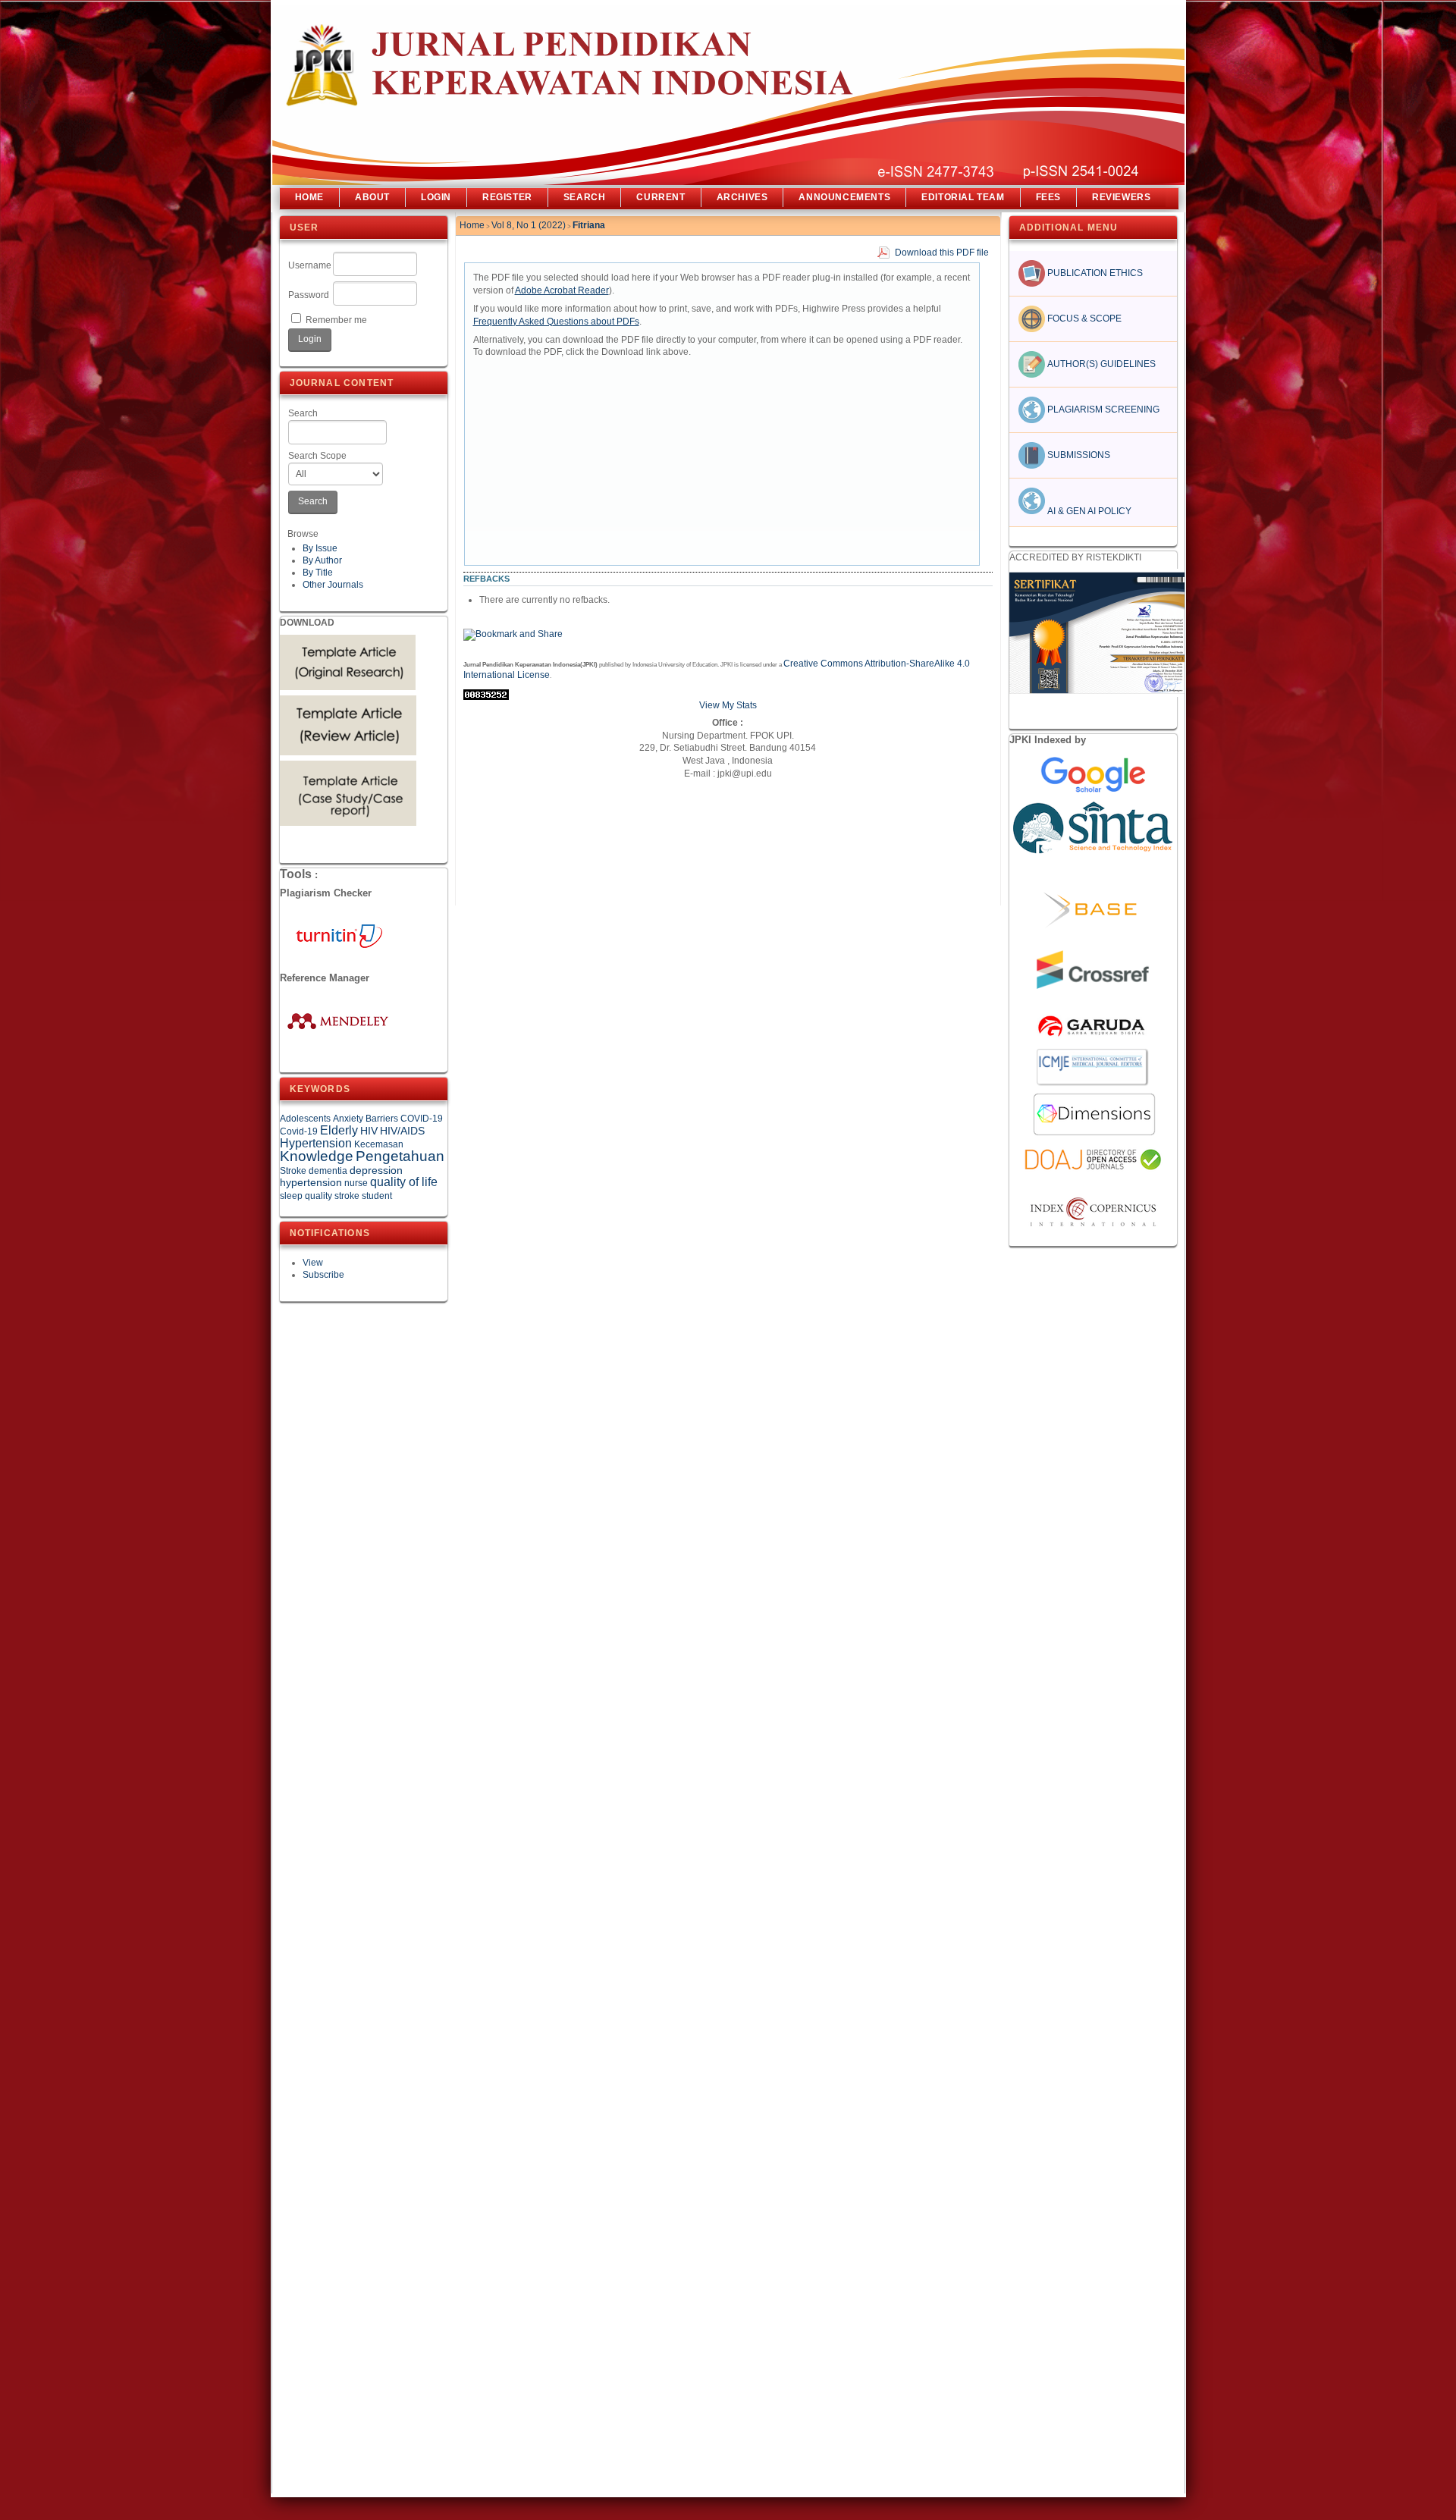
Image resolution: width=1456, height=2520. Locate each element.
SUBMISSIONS (1078, 455)
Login (436, 197)
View (313, 1263)
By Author (322, 560)
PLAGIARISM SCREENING (1102, 410)
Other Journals (333, 585)
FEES (1048, 197)
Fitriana (589, 225)
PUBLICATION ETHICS (1094, 273)
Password (309, 295)
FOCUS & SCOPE (1083, 319)
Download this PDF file (942, 253)
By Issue (320, 548)
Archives (742, 197)
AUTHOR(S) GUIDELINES (1100, 364)
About (372, 197)
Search (303, 413)
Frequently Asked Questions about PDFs (556, 322)
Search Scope (317, 456)
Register (507, 197)
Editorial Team (963, 197)
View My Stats (728, 705)
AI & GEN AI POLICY (1088, 511)
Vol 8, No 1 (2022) (529, 225)
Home (309, 197)
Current (661, 197)
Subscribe (323, 1275)
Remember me (336, 320)
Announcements (844, 197)
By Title (318, 573)
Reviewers (1121, 197)
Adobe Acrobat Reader (562, 290)
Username (310, 265)
